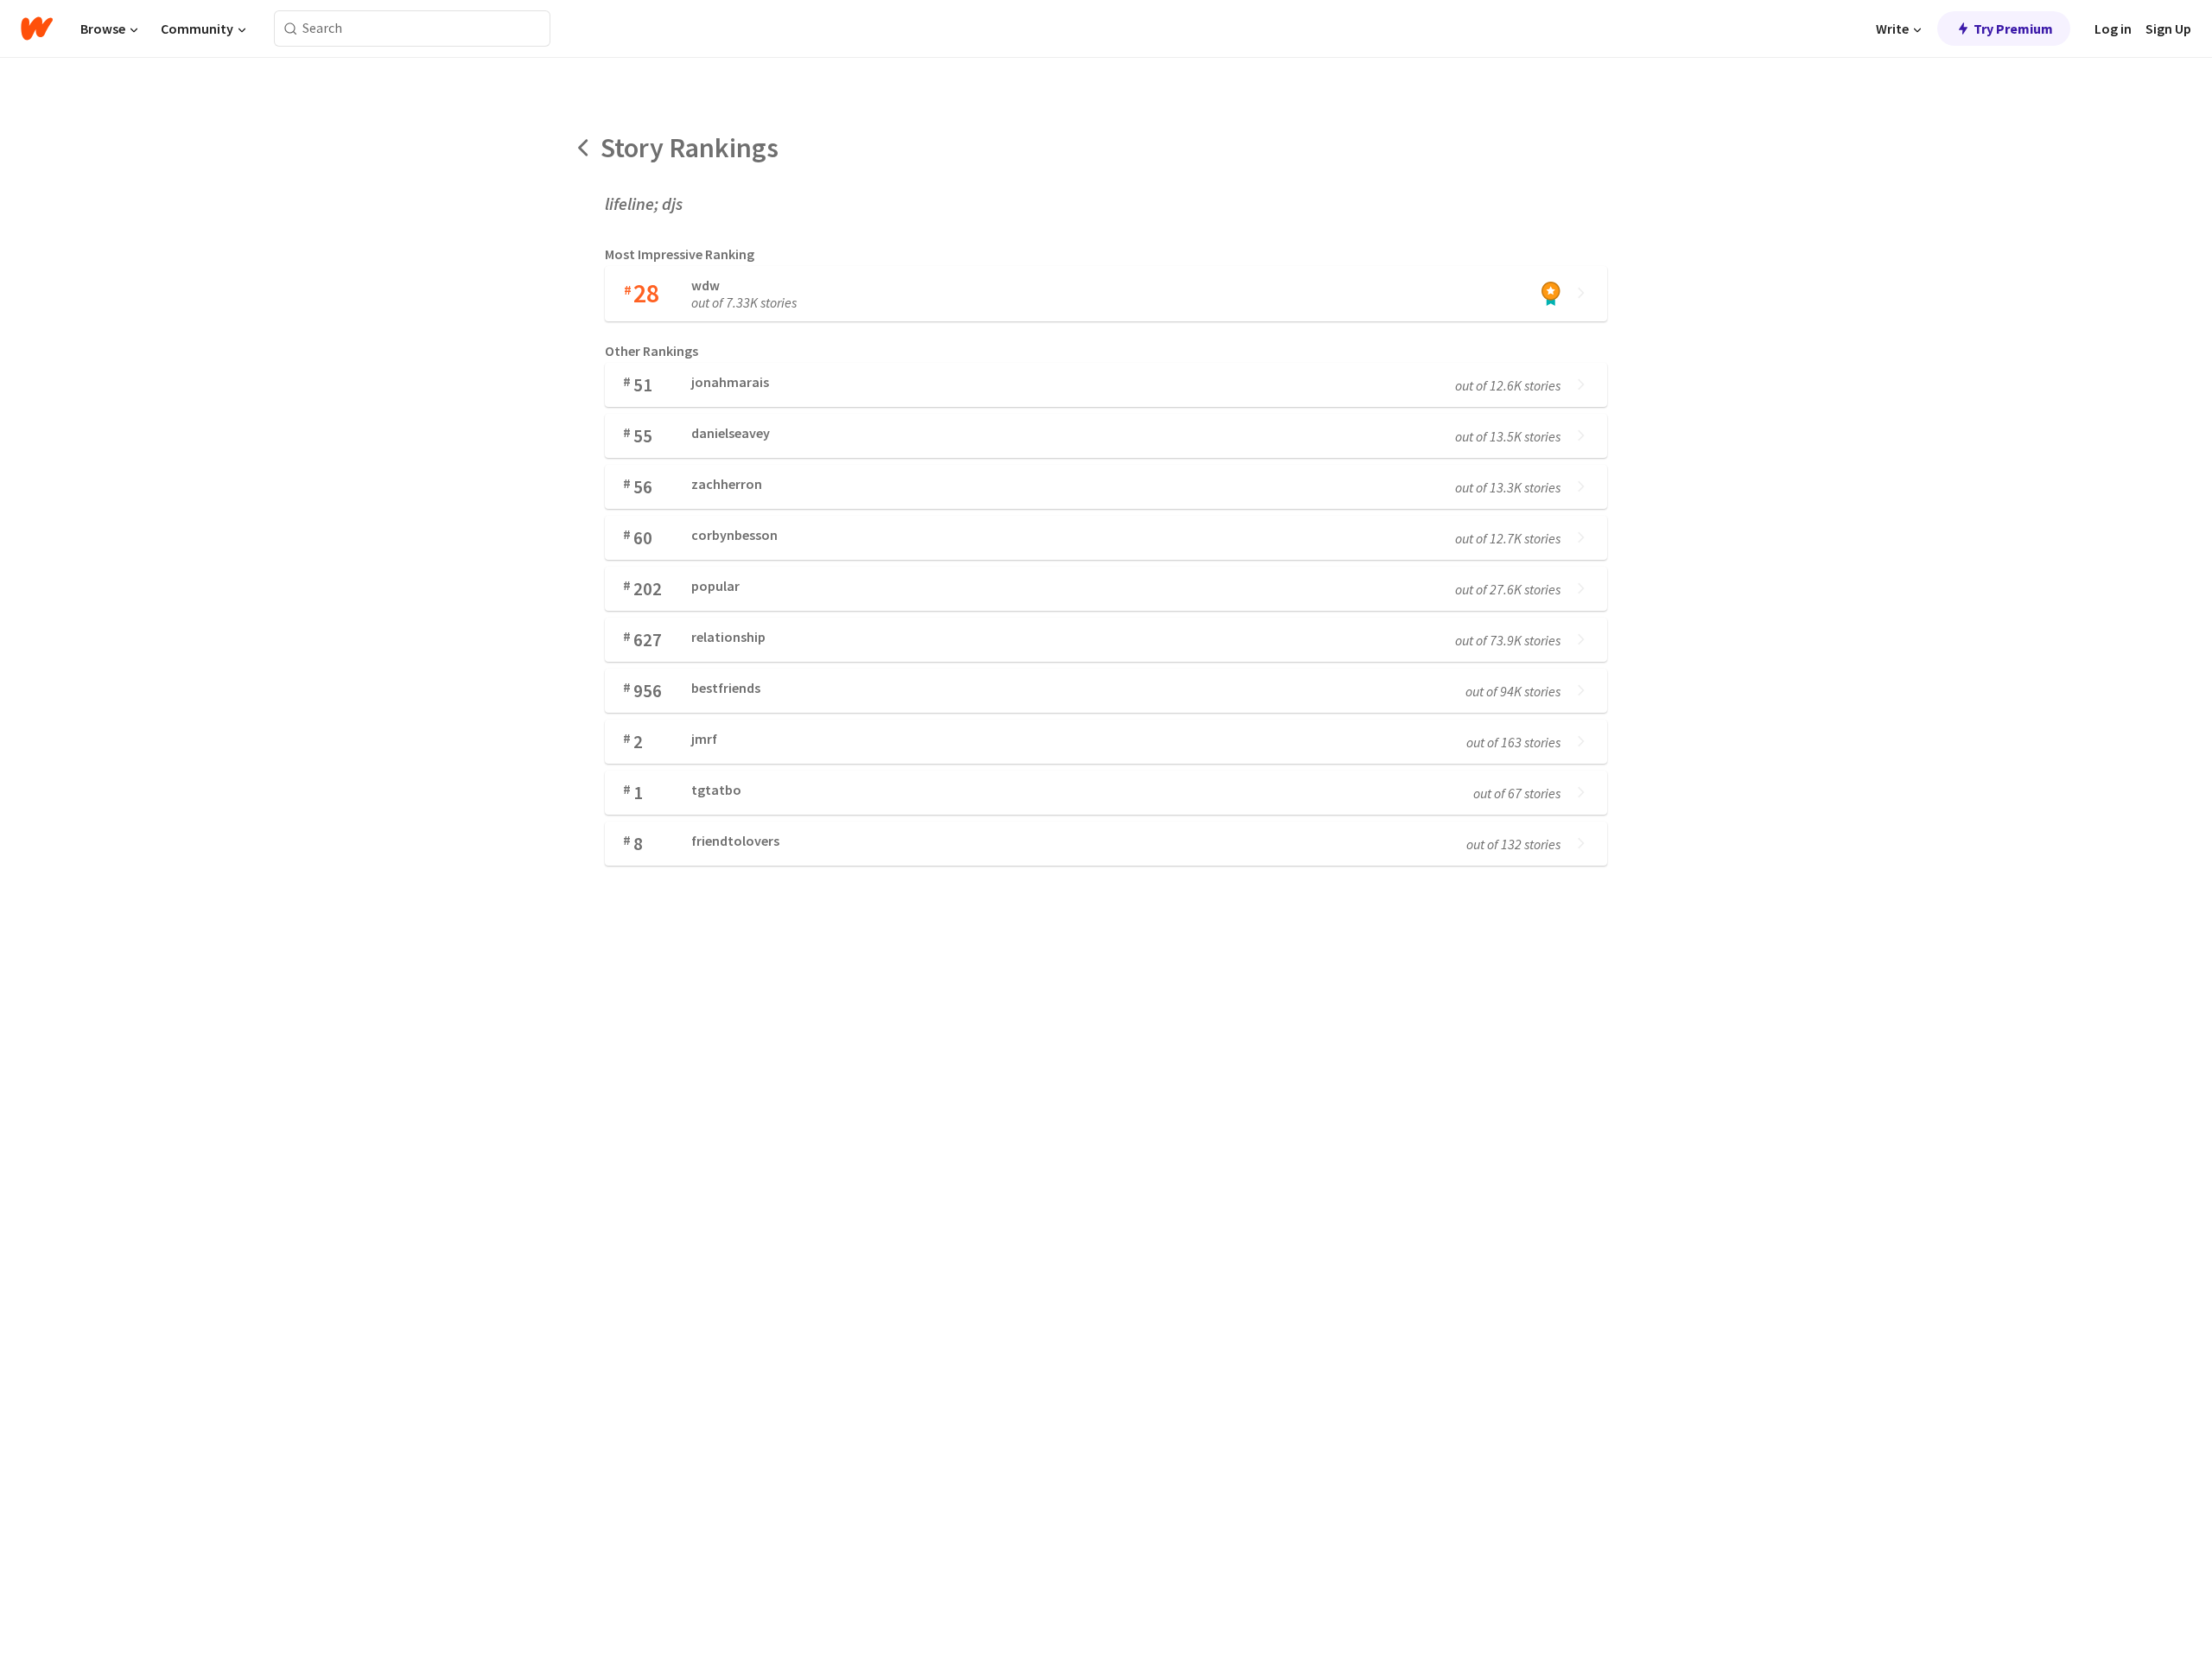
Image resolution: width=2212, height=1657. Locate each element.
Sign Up (2168, 29)
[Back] (584, 148)
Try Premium (2013, 29)
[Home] (37, 29)
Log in (2113, 29)
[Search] (291, 29)
